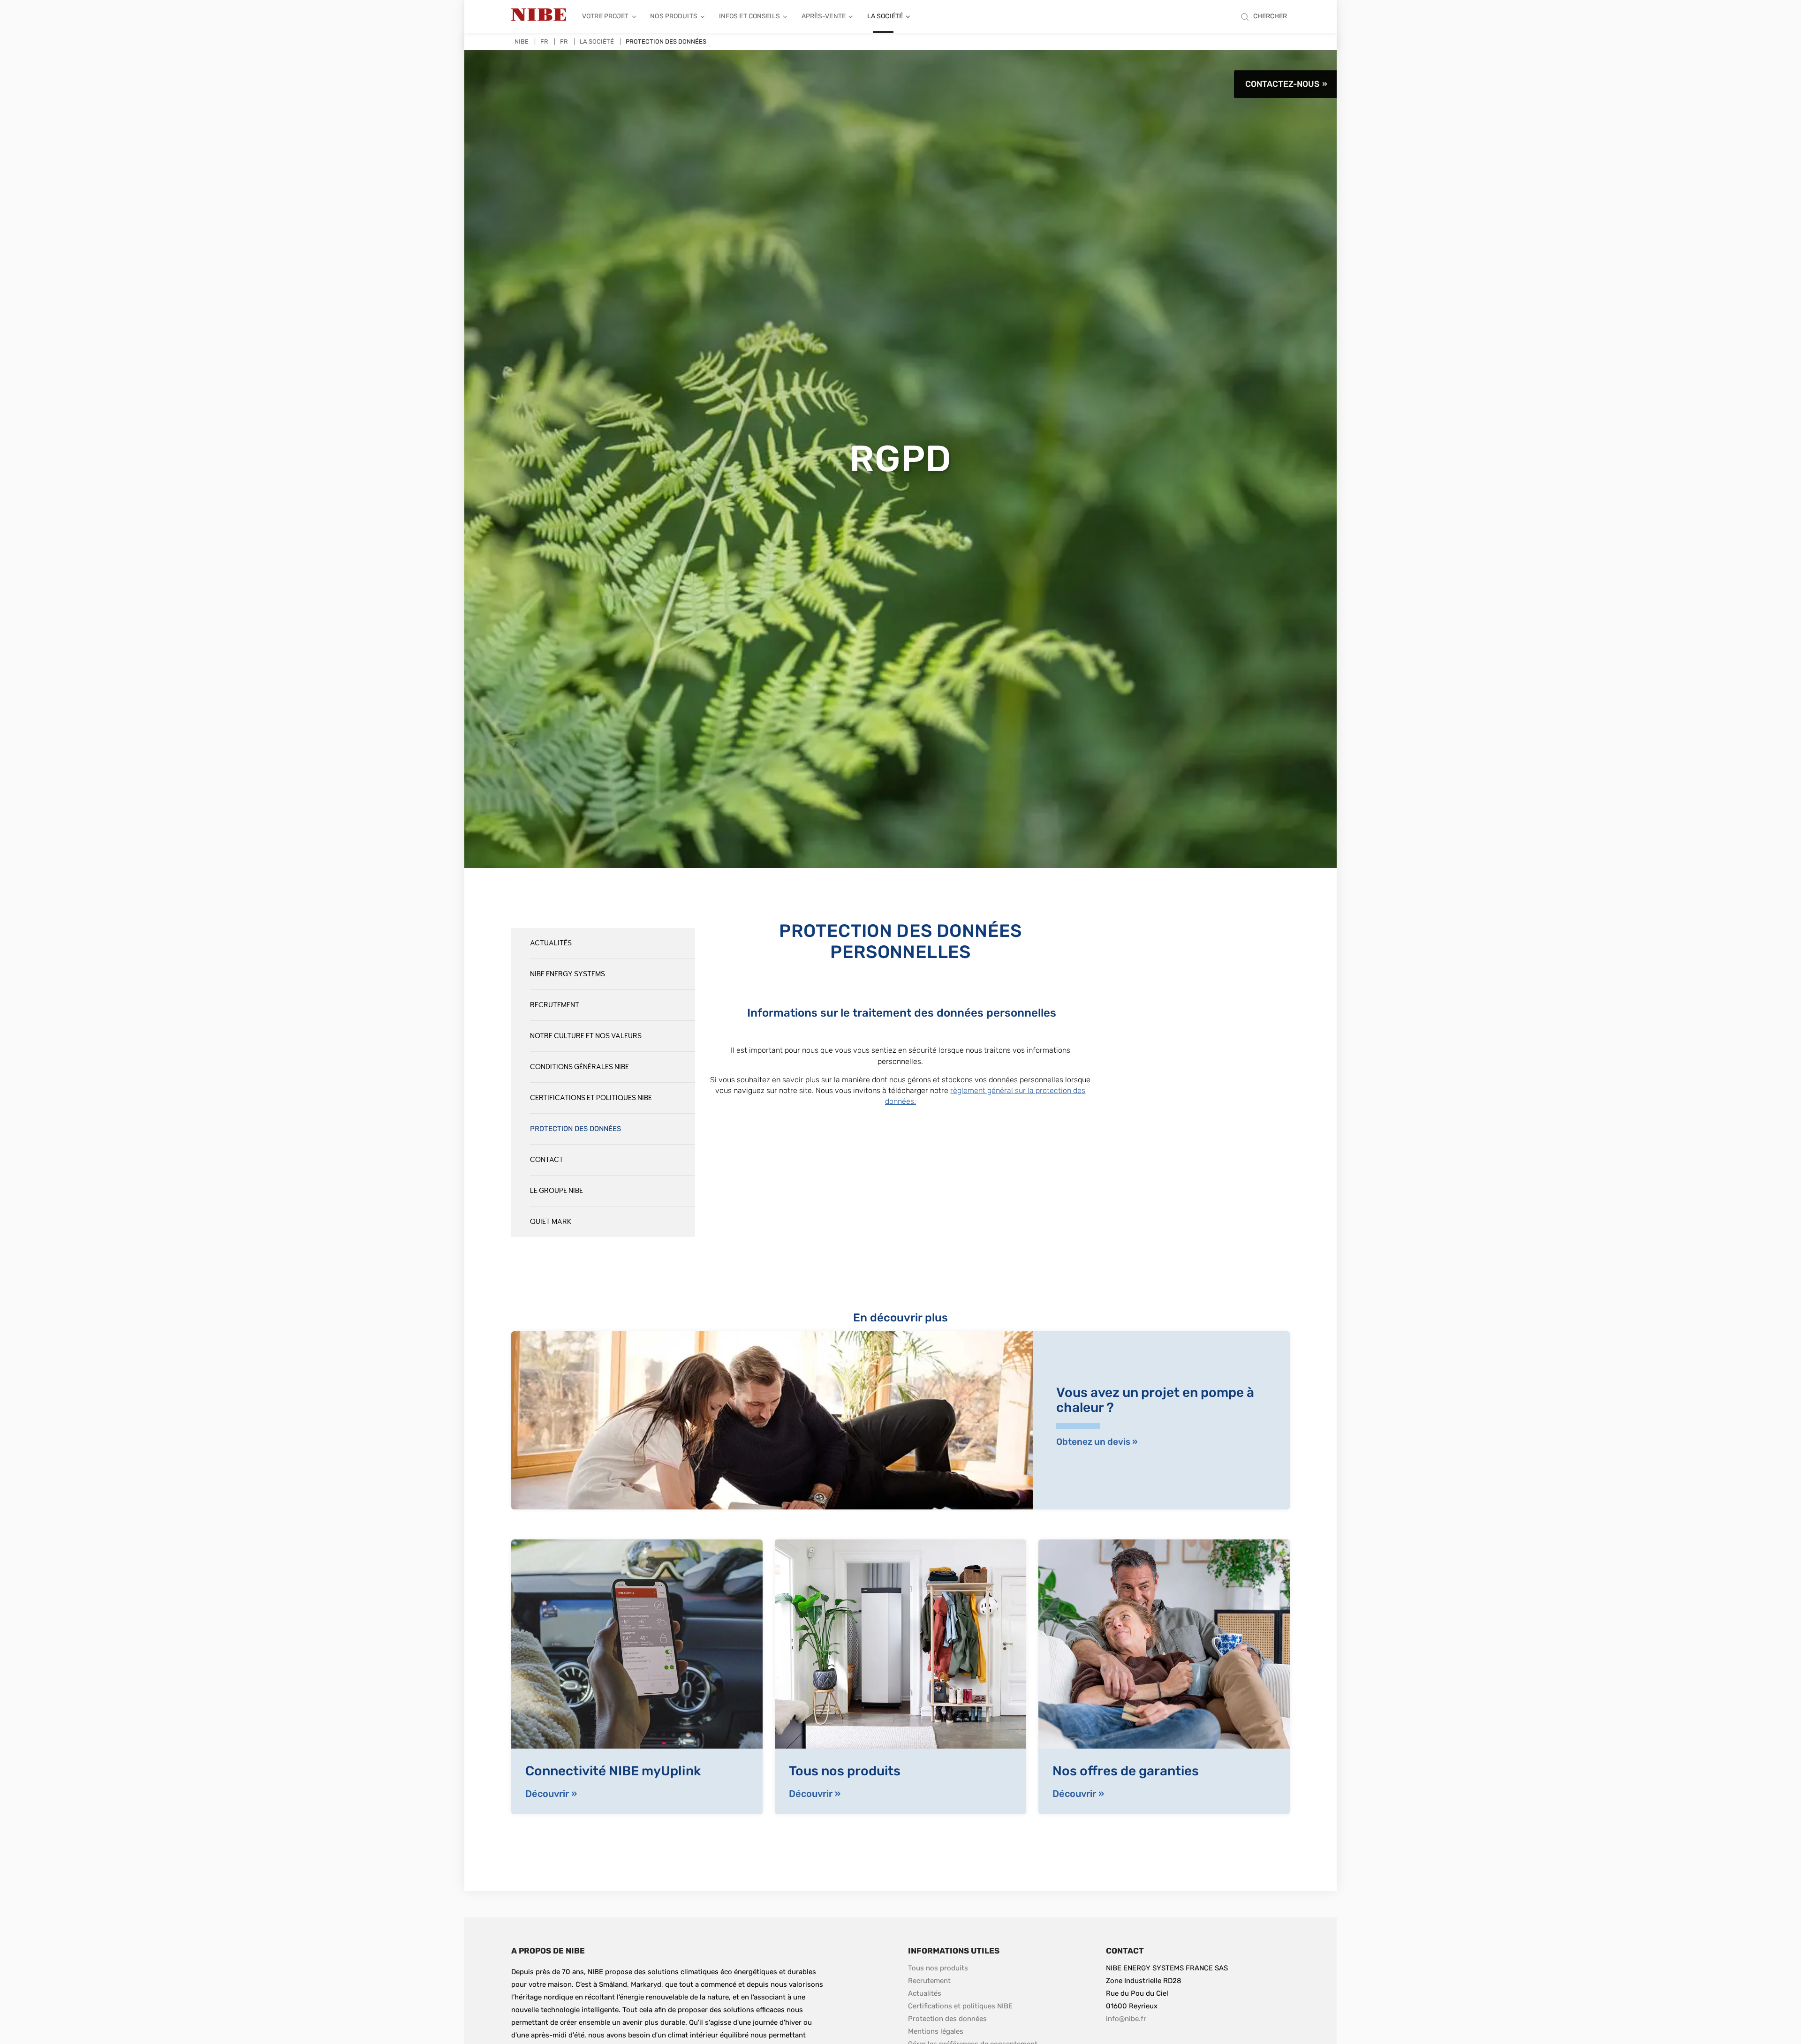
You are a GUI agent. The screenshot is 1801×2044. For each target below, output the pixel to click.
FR (544, 41)
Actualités (551, 943)
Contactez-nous (1282, 84)
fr (564, 41)
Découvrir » (551, 1794)
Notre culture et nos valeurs (586, 1036)
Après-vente (824, 16)
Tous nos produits (938, 1968)
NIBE (522, 41)
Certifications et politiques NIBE (591, 1098)
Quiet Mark (551, 1222)
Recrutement (555, 1005)
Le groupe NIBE (556, 1191)
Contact (547, 1160)
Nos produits (674, 16)
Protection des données (575, 1129)
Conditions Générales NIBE (579, 1067)
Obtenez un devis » (1097, 1442)
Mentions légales (936, 2031)
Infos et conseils (749, 16)
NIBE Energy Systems (568, 974)
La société (885, 16)
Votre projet (605, 16)
